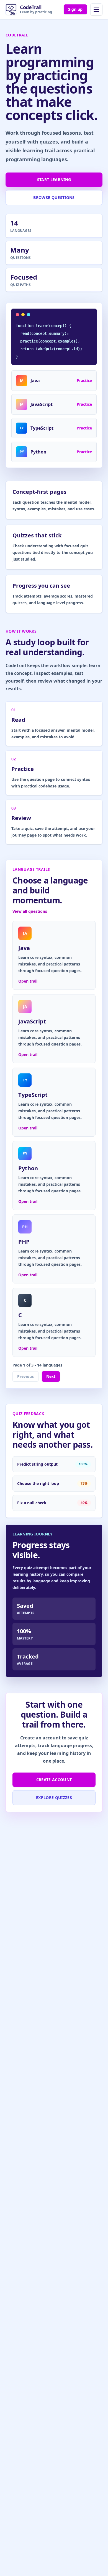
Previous (25, 1376)
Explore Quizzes (54, 1798)
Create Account (54, 1780)
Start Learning (54, 180)
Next (51, 1376)
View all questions (30, 911)
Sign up (75, 9)
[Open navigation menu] (96, 9)
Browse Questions (54, 197)
